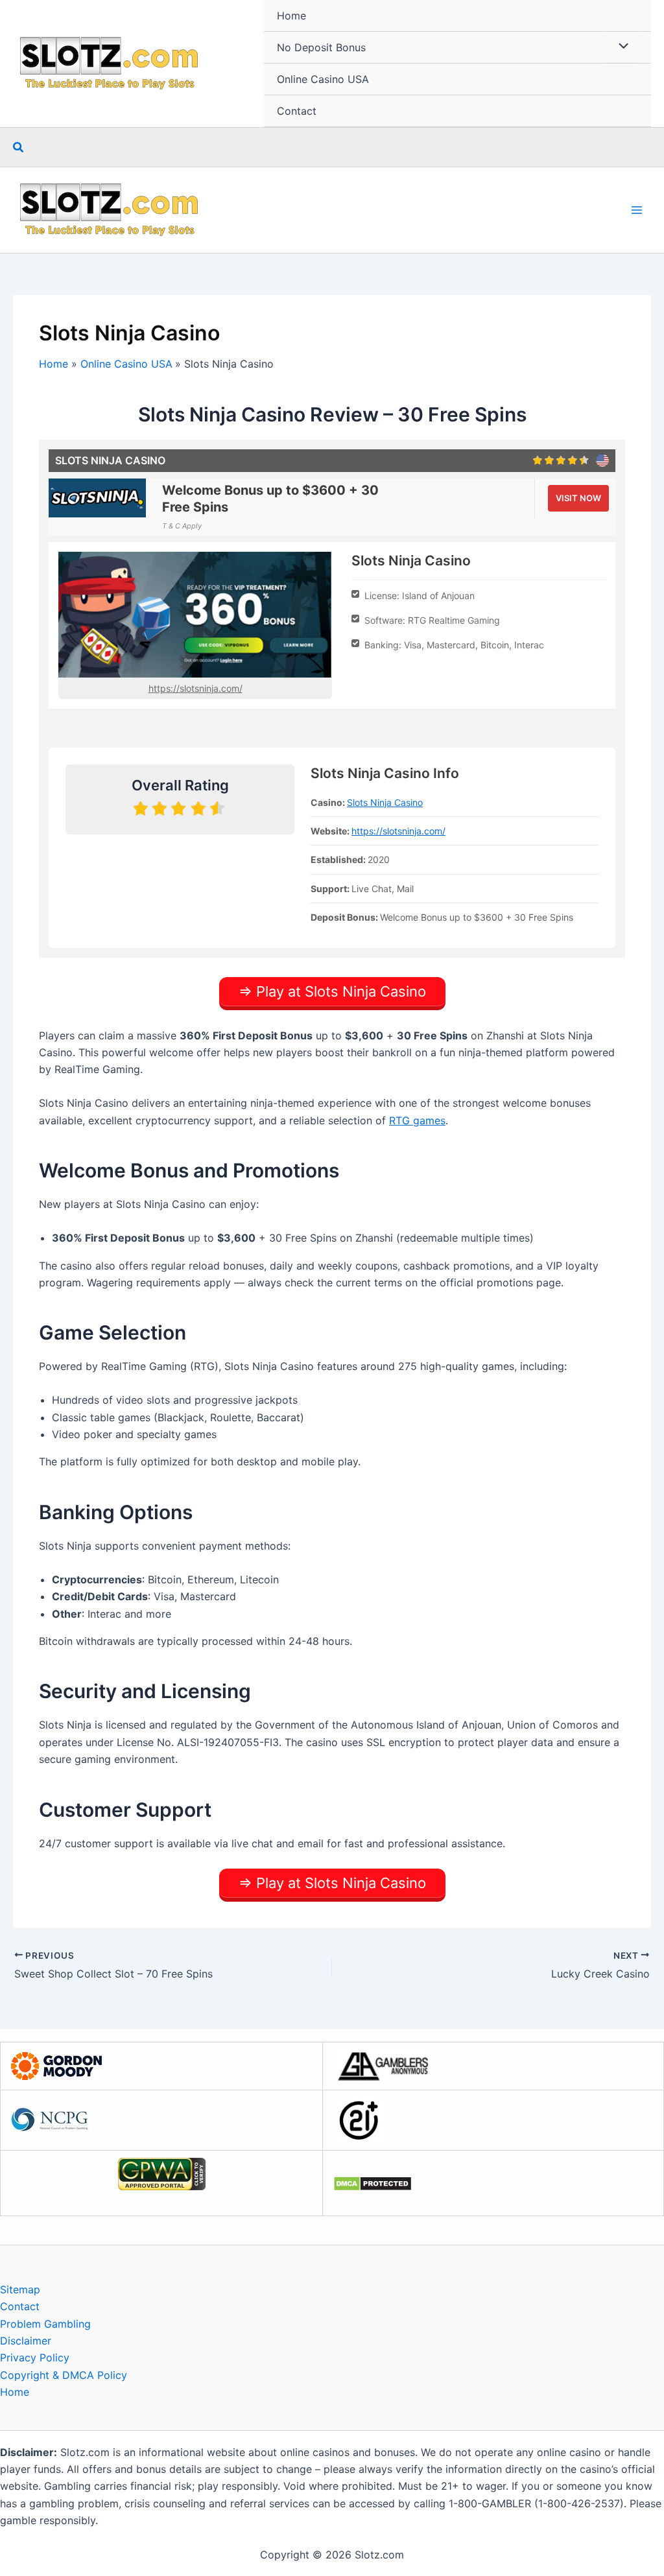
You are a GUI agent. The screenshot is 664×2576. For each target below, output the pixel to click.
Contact (297, 111)
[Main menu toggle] (637, 210)
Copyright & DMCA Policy (64, 2375)
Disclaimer (26, 2341)
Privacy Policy (35, 2357)
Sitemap (20, 2289)
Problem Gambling (45, 2324)
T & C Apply (182, 526)
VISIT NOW (578, 498)
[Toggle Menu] (621, 47)
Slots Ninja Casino (385, 802)
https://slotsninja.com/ (196, 688)
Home (291, 16)
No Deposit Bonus (321, 47)
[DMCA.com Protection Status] (373, 2182)
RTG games (417, 1120)
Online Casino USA (323, 79)
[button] (19, 148)
